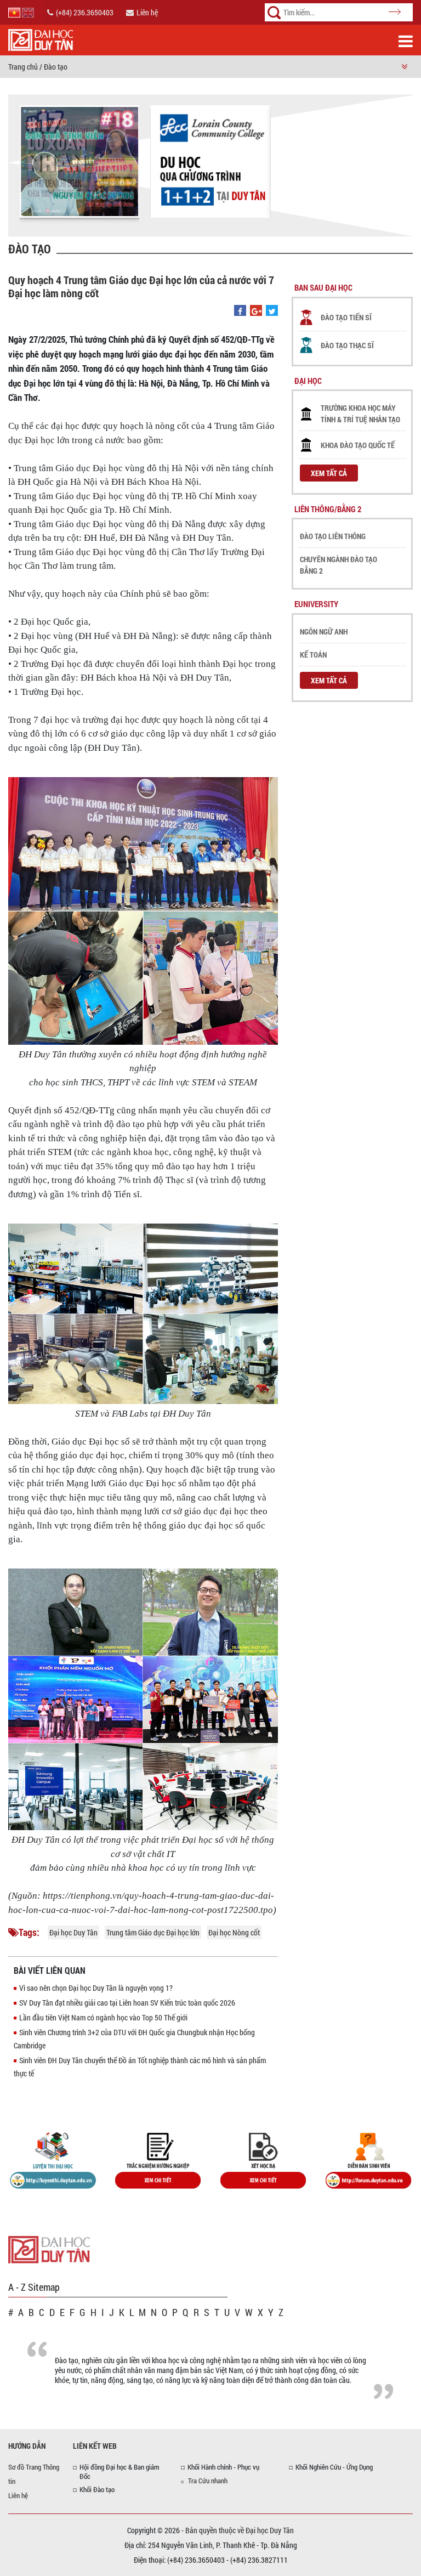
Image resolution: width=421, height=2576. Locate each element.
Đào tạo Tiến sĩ (346, 317)
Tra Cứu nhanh (208, 2481)
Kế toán (313, 655)
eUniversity (316, 604)
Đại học (308, 381)
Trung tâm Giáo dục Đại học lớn (153, 1932)
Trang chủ (23, 67)
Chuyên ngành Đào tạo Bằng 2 (338, 565)
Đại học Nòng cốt (234, 1932)
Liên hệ (147, 12)
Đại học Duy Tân (73, 1932)
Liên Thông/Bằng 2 (328, 509)
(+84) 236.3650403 (85, 12)
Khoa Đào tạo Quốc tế (358, 445)
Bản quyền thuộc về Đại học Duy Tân (240, 2530)
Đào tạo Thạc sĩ (347, 345)
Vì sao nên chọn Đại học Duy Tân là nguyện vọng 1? (96, 1988)
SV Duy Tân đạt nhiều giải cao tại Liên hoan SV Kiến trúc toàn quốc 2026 (127, 2003)
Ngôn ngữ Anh (324, 632)
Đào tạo (56, 67)
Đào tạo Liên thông (333, 536)
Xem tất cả (329, 473)
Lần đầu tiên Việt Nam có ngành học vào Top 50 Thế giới (103, 2017)
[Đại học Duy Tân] (49, 2249)
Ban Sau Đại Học (323, 287)
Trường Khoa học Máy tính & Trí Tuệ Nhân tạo (360, 414)
